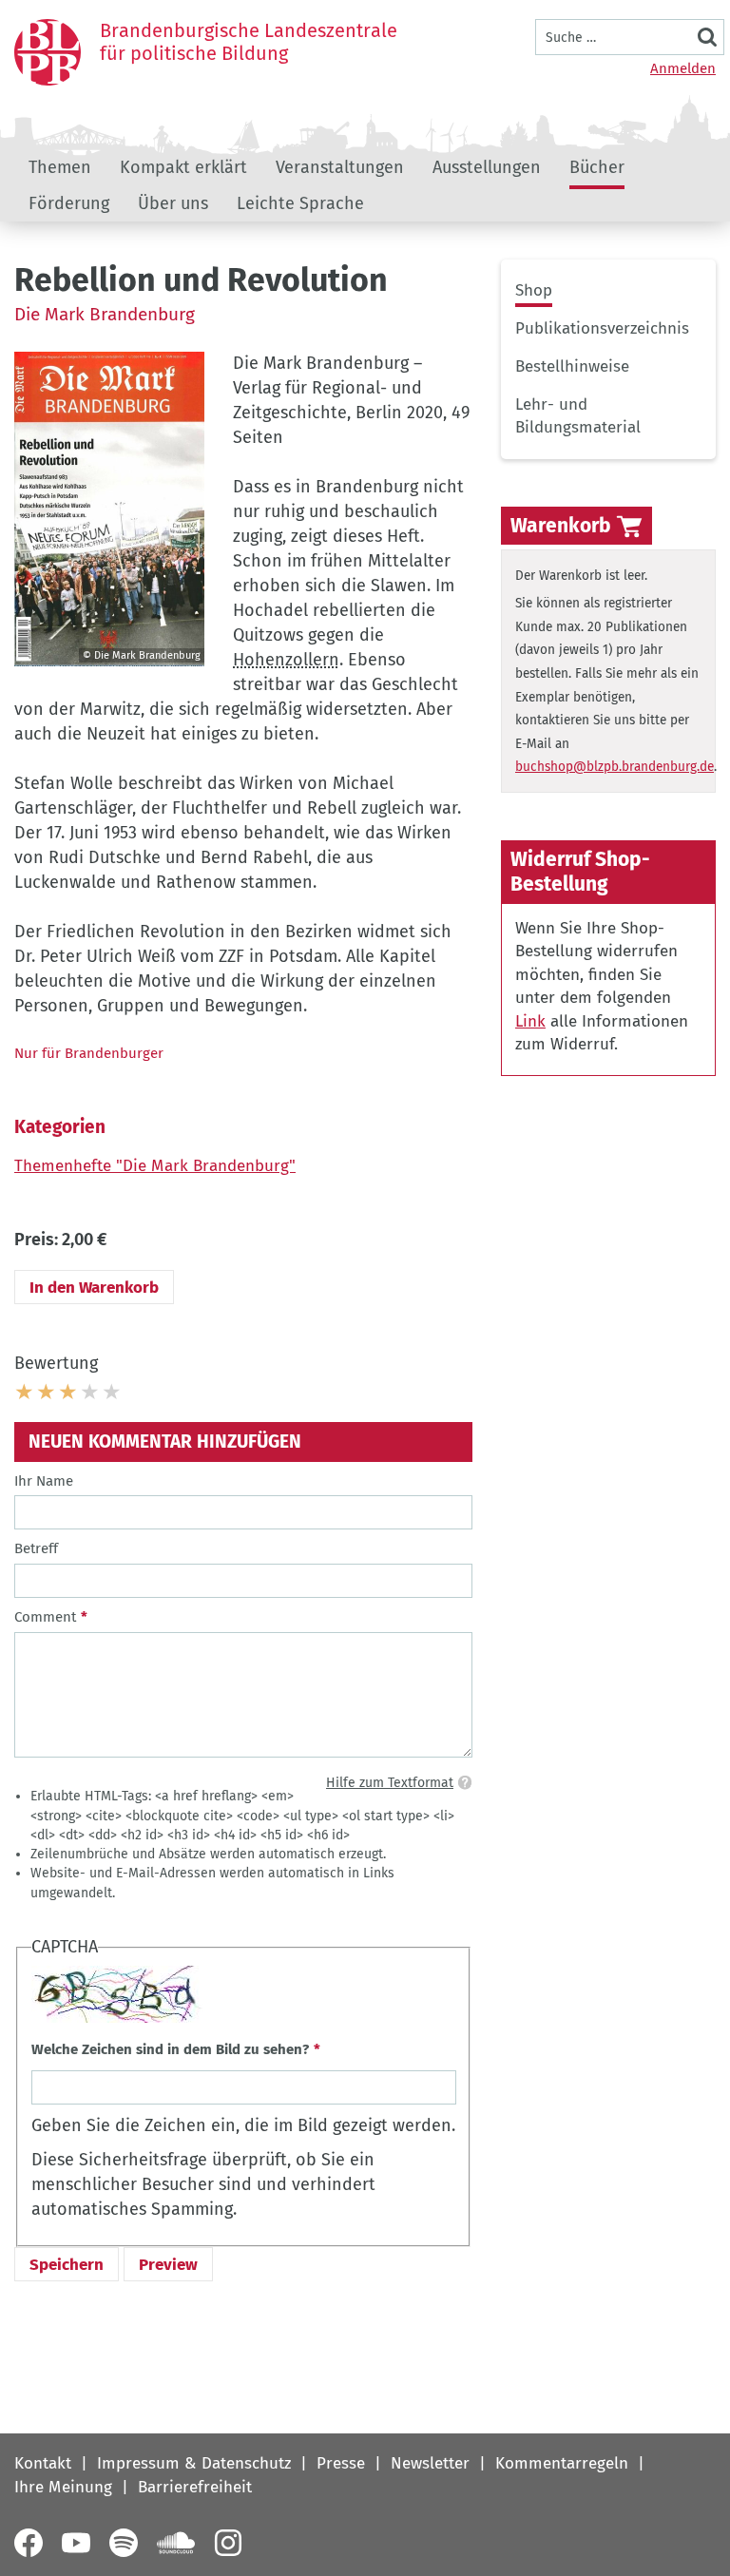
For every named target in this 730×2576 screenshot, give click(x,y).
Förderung (69, 203)
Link (530, 1021)
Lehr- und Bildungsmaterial (578, 416)
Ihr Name (44, 1481)
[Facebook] (29, 2543)
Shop (534, 290)
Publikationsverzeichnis (602, 328)
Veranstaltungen (340, 167)
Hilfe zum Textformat (390, 1783)
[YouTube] (76, 2543)
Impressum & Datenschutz (194, 2463)
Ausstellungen (487, 167)
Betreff (36, 1548)
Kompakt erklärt (183, 167)
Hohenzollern (286, 660)
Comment (45, 1617)
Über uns (173, 203)
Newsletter (430, 2463)
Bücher (597, 167)
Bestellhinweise (572, 366)
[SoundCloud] (176, 2543)
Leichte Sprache (300, 203)
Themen (60, 167)
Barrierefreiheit (195, 2487)
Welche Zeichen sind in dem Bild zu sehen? (170, 2049)
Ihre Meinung (63, 2487)
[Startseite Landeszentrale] (48, 52)
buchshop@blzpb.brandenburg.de (615, 767)
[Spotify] (124, 2543)
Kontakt (43, 2463)
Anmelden (683, 68)
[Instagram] (228, 2543)
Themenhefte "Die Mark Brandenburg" (155, 1166)
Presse (341, 2463)
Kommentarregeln (562, 2463)
